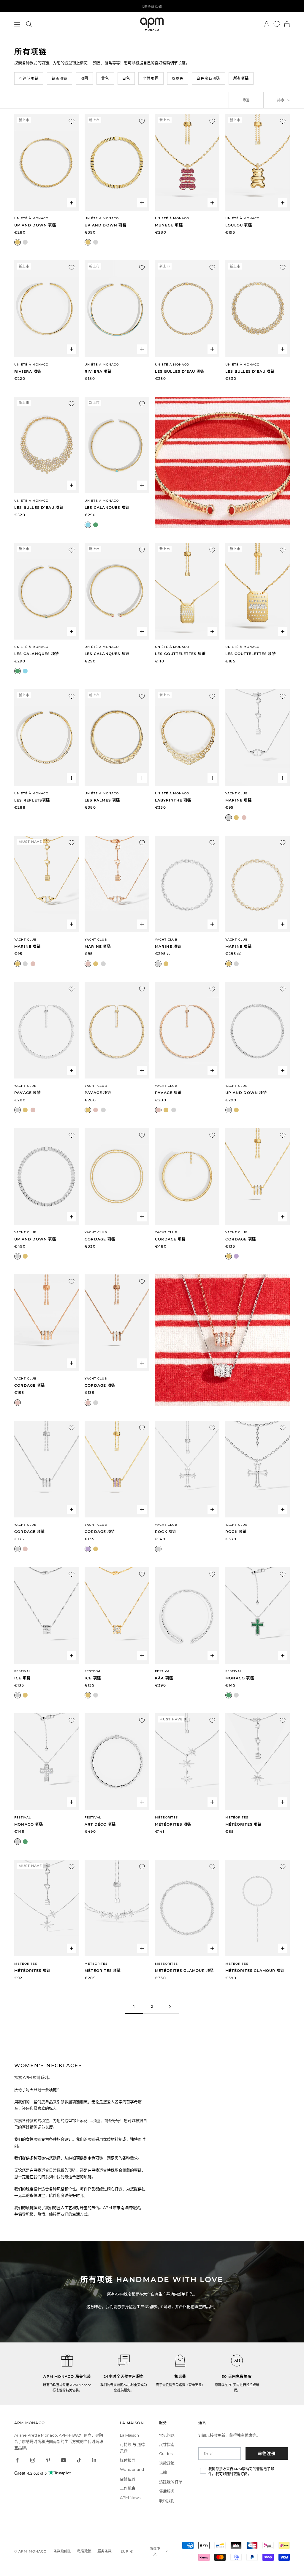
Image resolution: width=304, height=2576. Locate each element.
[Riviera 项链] (46, 309)
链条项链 (60, 78)
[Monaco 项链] (258, 1615)
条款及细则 (62, 2551)
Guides (166, 2454)
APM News (130, 2498)
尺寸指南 (167, 2444)
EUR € (127, 2551)
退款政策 (167, 2463)
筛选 (246, 100)
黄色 (105, 78)
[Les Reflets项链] (46, 737)
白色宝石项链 (208, 78)
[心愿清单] (277, 24)
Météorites (166, 1817)
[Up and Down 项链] (46, 162)
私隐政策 (84, 2551)
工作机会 (128, 2488)
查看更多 (195, 2385)
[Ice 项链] (46, 1615)
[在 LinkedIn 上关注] (94, 2460)
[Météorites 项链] (187, 1762)
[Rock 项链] (187, 1469)
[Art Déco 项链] (117, 1762)
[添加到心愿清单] (72, 121)
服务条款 (104, 2551)
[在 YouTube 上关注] (64, 2460)
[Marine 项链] (258, 737)
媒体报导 (128, 2460)
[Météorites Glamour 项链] (187, 1908)
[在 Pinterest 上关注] (48, 2460)
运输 (163, 2472)
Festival (23, 1671)
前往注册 (267, 2453)
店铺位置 (128, 2479)
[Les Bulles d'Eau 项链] (187, 309)
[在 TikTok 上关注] (79, 2460)
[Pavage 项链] (46, 1030)
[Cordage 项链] (117, 1176)
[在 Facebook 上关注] (17, 2460)
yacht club (166, 1232)
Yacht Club (237, 793)
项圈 (84, 78)
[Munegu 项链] (187, 162)
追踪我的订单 (171, 2482)
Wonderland (132, 2469)
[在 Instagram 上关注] (33, 2460)
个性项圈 (151, 78)
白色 (126, 78)
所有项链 (241, 78)
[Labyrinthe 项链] (187, 737)
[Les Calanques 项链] (117, 445)
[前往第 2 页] (170, 2007)
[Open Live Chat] (124, 2361)
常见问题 (167, 2435)
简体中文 (155, 2551)
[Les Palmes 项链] (117, 737)
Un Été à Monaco (31, 218)
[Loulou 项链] (258, 162)
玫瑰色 (178, 78)
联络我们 (167, 2501)
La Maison (129, 2435)
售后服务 (167, 2491)
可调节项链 (29, 78)
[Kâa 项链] (187, 1615)
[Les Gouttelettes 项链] (187, 591)
